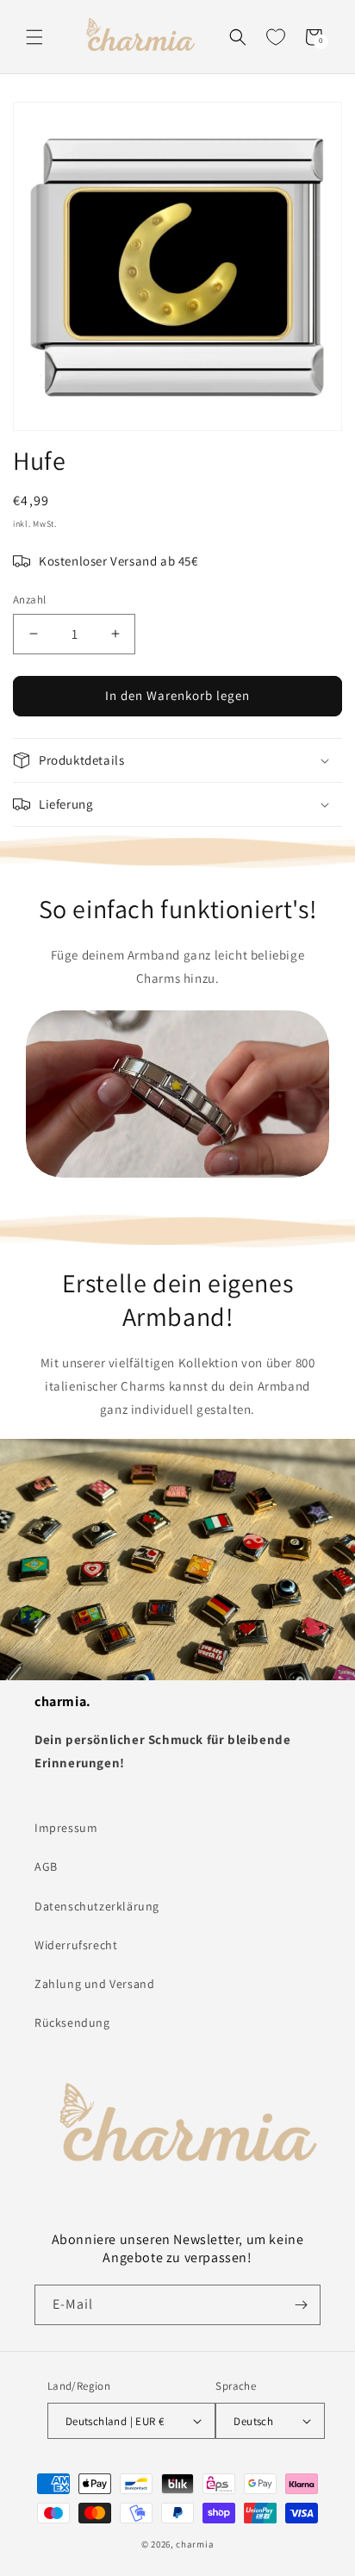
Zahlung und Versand (94, 1984)
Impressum (66, 1828)
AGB (46, 1866)
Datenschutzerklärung (97, 1906)
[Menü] (34, 37)
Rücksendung (72, 2023)
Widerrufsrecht (76, 1945)
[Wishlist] (276, 37)
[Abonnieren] (301, 2305)
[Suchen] (238, 37)
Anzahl (29, 600)
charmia (195, 2544)
